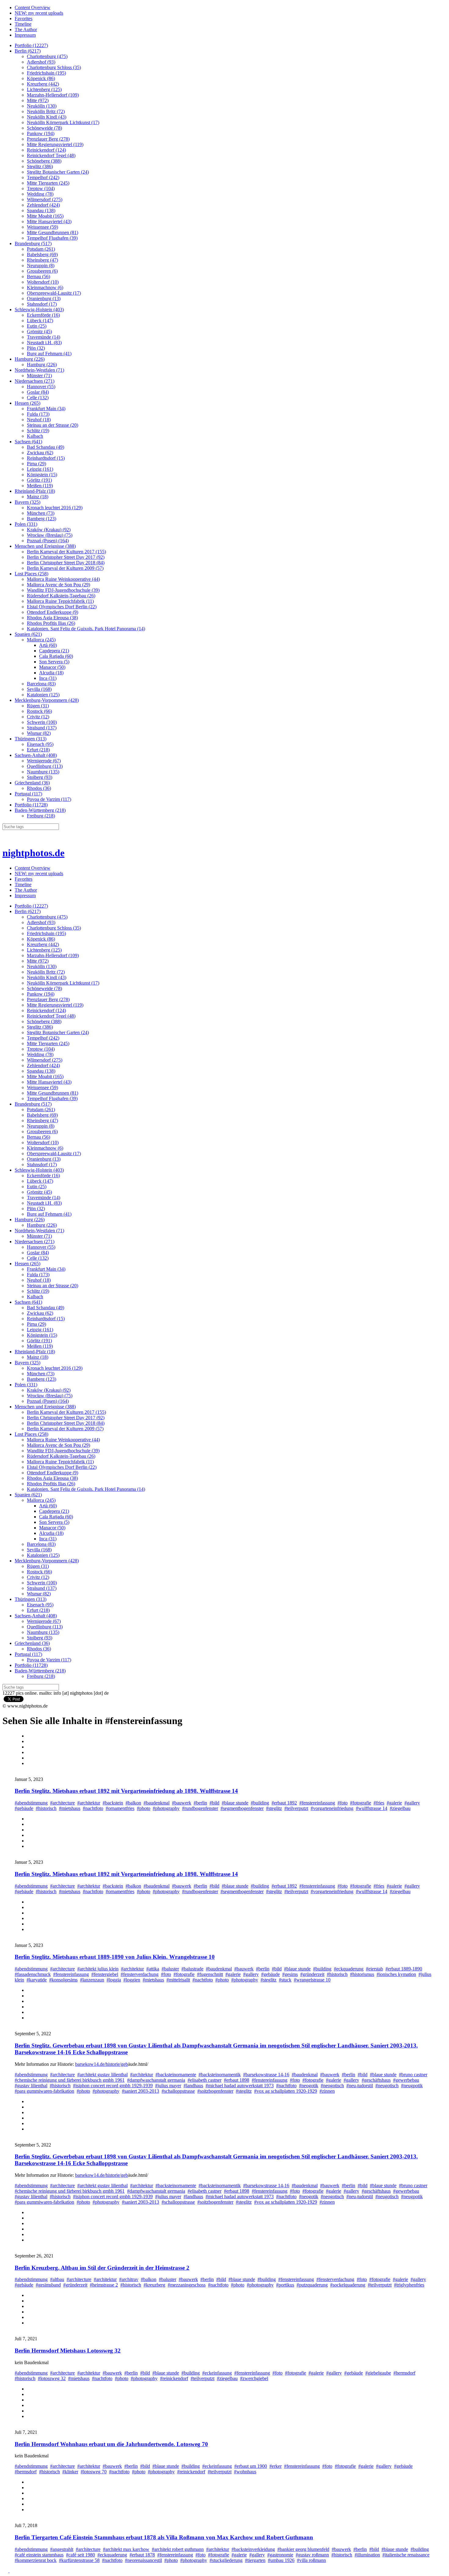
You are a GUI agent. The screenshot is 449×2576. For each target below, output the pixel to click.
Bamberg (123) (42, 519)
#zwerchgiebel (254, 2378)
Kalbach (35, 436)
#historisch (46, 1808)
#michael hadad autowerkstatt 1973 (240, 2086)
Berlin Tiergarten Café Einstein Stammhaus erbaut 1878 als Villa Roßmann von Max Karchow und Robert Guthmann (164, 2537)
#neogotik (309, 2086)
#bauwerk (182, 1803)
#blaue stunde (235, 1803)
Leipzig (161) (40, 469)
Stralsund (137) (42, 728)
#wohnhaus (245, 2472)
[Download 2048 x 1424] (30, 2129)
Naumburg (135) (43, 772)
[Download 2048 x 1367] (30, 1929)
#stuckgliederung (226, 2560)
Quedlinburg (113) (45, 766)
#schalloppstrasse (178, 2091)
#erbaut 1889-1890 (404, 1969)
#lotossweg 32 (52, 2378)
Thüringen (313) (31, 739)
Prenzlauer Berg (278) (48, 139)
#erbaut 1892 (284, 1803)
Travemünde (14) (44, 337)
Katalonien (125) (43, 695)
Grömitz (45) (39, 332)
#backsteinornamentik (220, 2075)
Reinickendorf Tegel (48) (51, 155)
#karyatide (37, 1980)
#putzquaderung (312, 2285)
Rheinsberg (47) (42, 260)
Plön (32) (36, 348)
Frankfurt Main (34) (46, 409)
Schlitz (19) (38, 431)
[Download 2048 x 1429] (30, 1846)
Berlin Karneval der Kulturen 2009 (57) (65, 568)
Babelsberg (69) (42, 254)
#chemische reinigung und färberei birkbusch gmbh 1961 (70, 2080)
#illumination (367, 2555)
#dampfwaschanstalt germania (156, 2080)
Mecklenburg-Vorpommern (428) (47, 700)
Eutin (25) (37, 326)
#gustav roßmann (312, 2555)
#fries (379, 1803)
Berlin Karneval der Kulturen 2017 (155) (66, 552)
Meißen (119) (40, 486)
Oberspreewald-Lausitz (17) (54, 293)
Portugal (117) (28, 794)
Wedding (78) (40, 194)
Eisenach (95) (40, 744)
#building (260, 1803)
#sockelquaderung (348, 2285)
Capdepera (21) (54, 651)
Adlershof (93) (41, 62)
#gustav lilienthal (31, 2086)
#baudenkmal (157, 1803)
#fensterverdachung (140, 1974)
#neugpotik (412, 2086)
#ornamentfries (120, 1808)
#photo (144, 1808)
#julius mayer (168, 2086)
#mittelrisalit (178, 1980)
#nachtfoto (93, 1808)
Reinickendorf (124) (46, 150)
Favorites (24, 18)
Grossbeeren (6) (42, 271)
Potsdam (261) (41, 249)
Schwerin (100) (42, 722)
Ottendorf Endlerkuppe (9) (53, 612)
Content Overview (33, 7)
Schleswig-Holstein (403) (39, 310)
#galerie (394, 1803)
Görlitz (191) (39, 480)
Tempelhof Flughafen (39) (52, 238)
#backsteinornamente (176, 2075)
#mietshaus (70, 1808)
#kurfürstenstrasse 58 (79, 2560)
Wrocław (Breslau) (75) (50, 535)
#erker (276, 2466)
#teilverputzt (296, 1808)
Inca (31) (48, 678)
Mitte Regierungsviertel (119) (55, 144)
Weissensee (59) (42, 227)
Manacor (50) (52, 667)
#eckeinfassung (217, 2373)
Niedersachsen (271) (35, 381)
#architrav (129, 2279)
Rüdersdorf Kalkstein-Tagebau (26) (61, 596)
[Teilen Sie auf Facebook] (30, 1741)
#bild (214, 1803)
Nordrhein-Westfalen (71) (39, 370)
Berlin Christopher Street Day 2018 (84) (66, 563)
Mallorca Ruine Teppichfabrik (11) (60, 601)
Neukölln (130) (42, 106)
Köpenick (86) (41, 78)
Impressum (25, 35)
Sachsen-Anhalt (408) (36, 755)
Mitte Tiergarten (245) (48, 183)
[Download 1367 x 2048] (30, 2018)
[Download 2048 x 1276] (30, 2416)
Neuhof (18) (39, 420)
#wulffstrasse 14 (372, 1808)
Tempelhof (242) (43, 177)
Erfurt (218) (38, 750)
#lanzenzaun (92, 1980)
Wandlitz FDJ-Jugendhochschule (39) (63, 590)
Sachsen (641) (28, 442)
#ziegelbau (400, 1808)
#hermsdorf (404, 2373)
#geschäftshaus (376, 2080)
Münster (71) (39, 376)
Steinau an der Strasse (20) (53, 425)
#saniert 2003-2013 (141, 2091)
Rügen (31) (38, 706)
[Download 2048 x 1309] (30, 2510)
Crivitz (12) (38, 717)
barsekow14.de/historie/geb (102, 2064)
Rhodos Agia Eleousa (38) (52, 618)
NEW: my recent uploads (39, 13)
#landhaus (193, 2086)
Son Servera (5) (54, 662)
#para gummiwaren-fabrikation (44, 2091)
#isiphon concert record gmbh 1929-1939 (113, 2086)
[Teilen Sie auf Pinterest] (30, 1747)
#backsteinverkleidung (253, 2549)
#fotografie (361, 1803)
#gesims (290, 1974)
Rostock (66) (39, 711)
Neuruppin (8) (41, 265)
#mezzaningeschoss (187, 2285)
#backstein (113, 1803)
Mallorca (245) (41, 640)
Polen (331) (26, 524)
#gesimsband (48, 2285)
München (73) (41, 513)
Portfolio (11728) (31, 805)
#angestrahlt (62, 2549)
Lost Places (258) (31, 574)
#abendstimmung (31, 1803)
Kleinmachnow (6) (45, 287)
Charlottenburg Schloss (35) (54, 67)
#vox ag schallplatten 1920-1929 (286, 2091)
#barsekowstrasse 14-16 (266, 2075)
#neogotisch (332, 2086)
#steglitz (274, 1808)
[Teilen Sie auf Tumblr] (30, 1752)
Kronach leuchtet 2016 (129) (55, 508)
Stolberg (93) (40, 777)
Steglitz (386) (40, 166)
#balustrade (192, 1969)
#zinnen (327, 2091)
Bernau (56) (38, 276)
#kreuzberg (154, 2285)
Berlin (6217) (28, 51)
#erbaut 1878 (142, 2555)
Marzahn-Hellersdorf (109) (53, 95)
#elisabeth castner (204, 2080)
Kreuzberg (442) (43, 84)
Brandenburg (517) (33, 243)
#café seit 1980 (80, 2555)
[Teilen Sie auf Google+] (30, 1758)
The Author (26, 29)
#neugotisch (387, 2086)
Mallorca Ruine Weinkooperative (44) (63, 579)
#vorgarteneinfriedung (332, 1808)
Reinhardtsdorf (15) (46, 458)
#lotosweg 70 (94, 2472)
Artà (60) (48, 645)
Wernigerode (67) (44, 761)
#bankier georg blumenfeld (303, 2549)
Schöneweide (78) (44, 128)
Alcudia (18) (51, 673)
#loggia (114, 1980)
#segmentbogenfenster (242, 1808)
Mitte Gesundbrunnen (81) (53, 232)
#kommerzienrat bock (36, 2560)
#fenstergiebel (105, 1974)
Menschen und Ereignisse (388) (45, 546)
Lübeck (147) (40, 321)
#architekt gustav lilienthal (102, 2075)
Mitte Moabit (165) (45, 216)
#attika (153, 1969)
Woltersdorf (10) (43, 282)
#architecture (62, 1803)
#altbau (57, 2279)
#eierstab (374, 1969)
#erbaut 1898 (237, 2080)
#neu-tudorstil (360, 2086)
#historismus (362, 1974)
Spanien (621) (28, 634)
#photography (166, 1808)
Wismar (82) (39, 733)
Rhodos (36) (39, 788)
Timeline (23, 24)
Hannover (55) (41, 387)
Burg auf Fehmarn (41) (49, 354)
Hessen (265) (27, 403)
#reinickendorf (174, 2378)
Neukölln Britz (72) (46, 111)
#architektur (89, 1803)
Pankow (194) (41, 133)
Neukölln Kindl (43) (47, 117)
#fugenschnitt (210, 1974)
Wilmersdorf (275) (45, 199)
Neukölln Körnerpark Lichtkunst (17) (63, 122)
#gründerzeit (312, 1974)
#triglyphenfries (409, 2285)
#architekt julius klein (98, 1969)
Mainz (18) (38, 497)
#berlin (200, 1803)
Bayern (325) (27, 502)
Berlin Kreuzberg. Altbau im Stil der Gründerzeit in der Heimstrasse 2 (102, 2268)
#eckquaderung (349, 1969)
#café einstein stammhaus (39, 2555)
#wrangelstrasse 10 (312, 1980)
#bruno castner (413, 2075)
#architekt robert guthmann (178, 2549)
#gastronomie (280, 2555)
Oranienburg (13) (44, 299)
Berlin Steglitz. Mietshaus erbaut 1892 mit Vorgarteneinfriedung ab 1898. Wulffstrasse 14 (126, 1791)
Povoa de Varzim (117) (49, 799)
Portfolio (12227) (31, 45)
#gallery (412, 1803)
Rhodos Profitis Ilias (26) (51, 623)
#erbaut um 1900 (251, 2466)
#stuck (285, 1980)
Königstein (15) (42, 475)
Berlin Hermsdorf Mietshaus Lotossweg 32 (68, 2351)
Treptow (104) (41, 188)
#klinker (70, 2472)
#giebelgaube (378, 2373)
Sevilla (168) (39, 689)
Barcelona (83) (41, 684)
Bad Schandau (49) (46, 447)
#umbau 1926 (281, 2560)
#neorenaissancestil (143, 2560)
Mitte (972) (38, 100)
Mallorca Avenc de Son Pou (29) (58, 585)
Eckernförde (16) (43, 315)
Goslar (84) (38, 392)
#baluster (170, 1969)
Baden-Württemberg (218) (40, 810)
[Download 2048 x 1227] (30, 1763)
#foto (343, 1803)
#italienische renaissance (406, 2555)
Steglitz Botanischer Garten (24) (58, 172)
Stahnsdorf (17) (42, 304)
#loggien (132, 1980)
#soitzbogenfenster (215, 2091)
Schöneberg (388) (44, 161)
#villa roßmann (311, 2560)
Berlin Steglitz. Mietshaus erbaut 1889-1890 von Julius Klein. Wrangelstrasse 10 (115, 1957)
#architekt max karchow (126, 2549)
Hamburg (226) (30, 359)
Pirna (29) (37, 464)
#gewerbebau (406, 2080)
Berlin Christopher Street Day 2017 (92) (66, 557)
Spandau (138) (41, 210)
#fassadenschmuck (33, 1974)
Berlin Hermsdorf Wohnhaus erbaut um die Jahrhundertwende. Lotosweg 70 (111, 2444)
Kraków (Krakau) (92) (49, 530)
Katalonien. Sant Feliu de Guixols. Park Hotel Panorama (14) (86, 629)
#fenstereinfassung (317, 1803)
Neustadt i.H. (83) (44, 343)
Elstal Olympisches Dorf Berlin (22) (62, 607)
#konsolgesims (63, 1980)
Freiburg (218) (41, 816)
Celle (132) (38, 398)
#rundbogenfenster (200, 1808)
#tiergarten (255, 2560)
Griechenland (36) (32, 783)
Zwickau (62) (40, 453)
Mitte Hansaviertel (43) (49, 221)
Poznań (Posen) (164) (48, 541)
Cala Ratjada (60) (56, 656)
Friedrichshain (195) (46, 73)
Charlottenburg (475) (47, 56)
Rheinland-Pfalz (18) (35, 491)
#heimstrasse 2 (104, 2285)
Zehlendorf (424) (43, 205)
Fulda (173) (38, 414)
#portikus (285, 2285)
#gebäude (24, 1808)
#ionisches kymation (396, 1974)
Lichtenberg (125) (44, 89)
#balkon (133, 1803)
